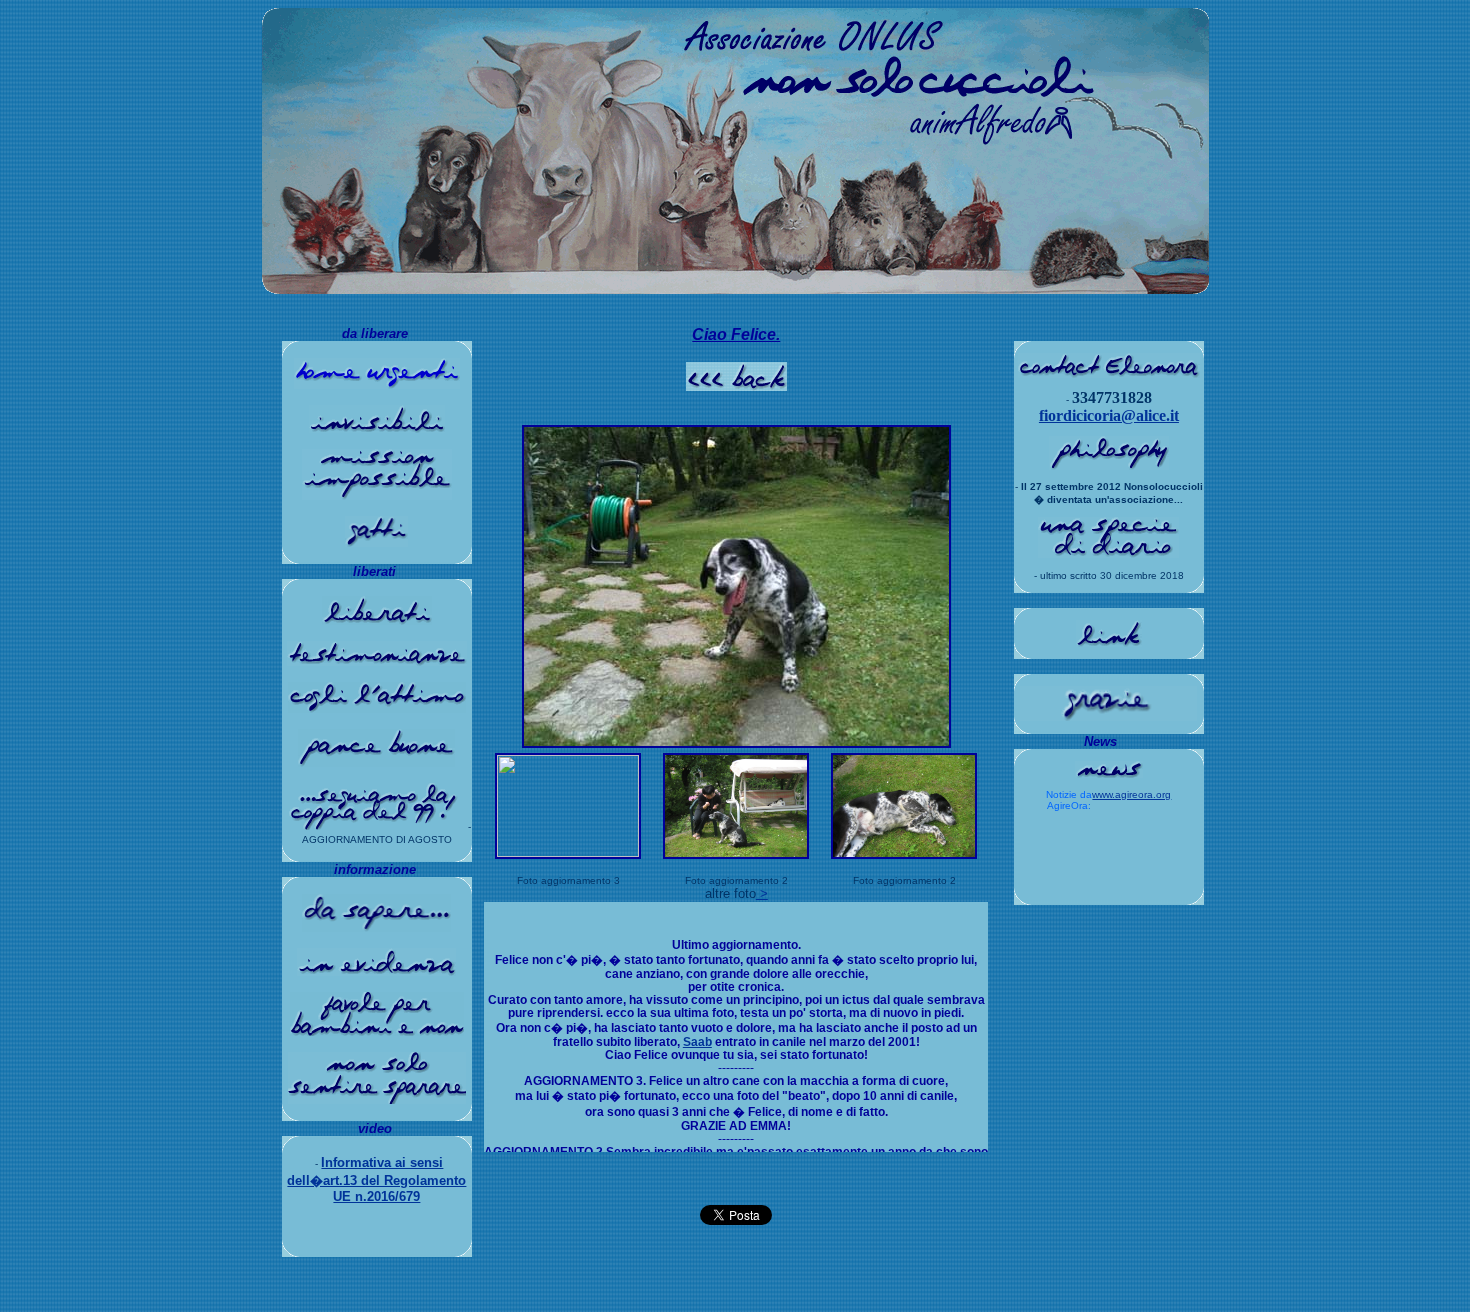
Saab (697, 1041)
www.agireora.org (1131, 794)
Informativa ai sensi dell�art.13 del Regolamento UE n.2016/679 (376, 1179)
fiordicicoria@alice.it (1109, 415)
